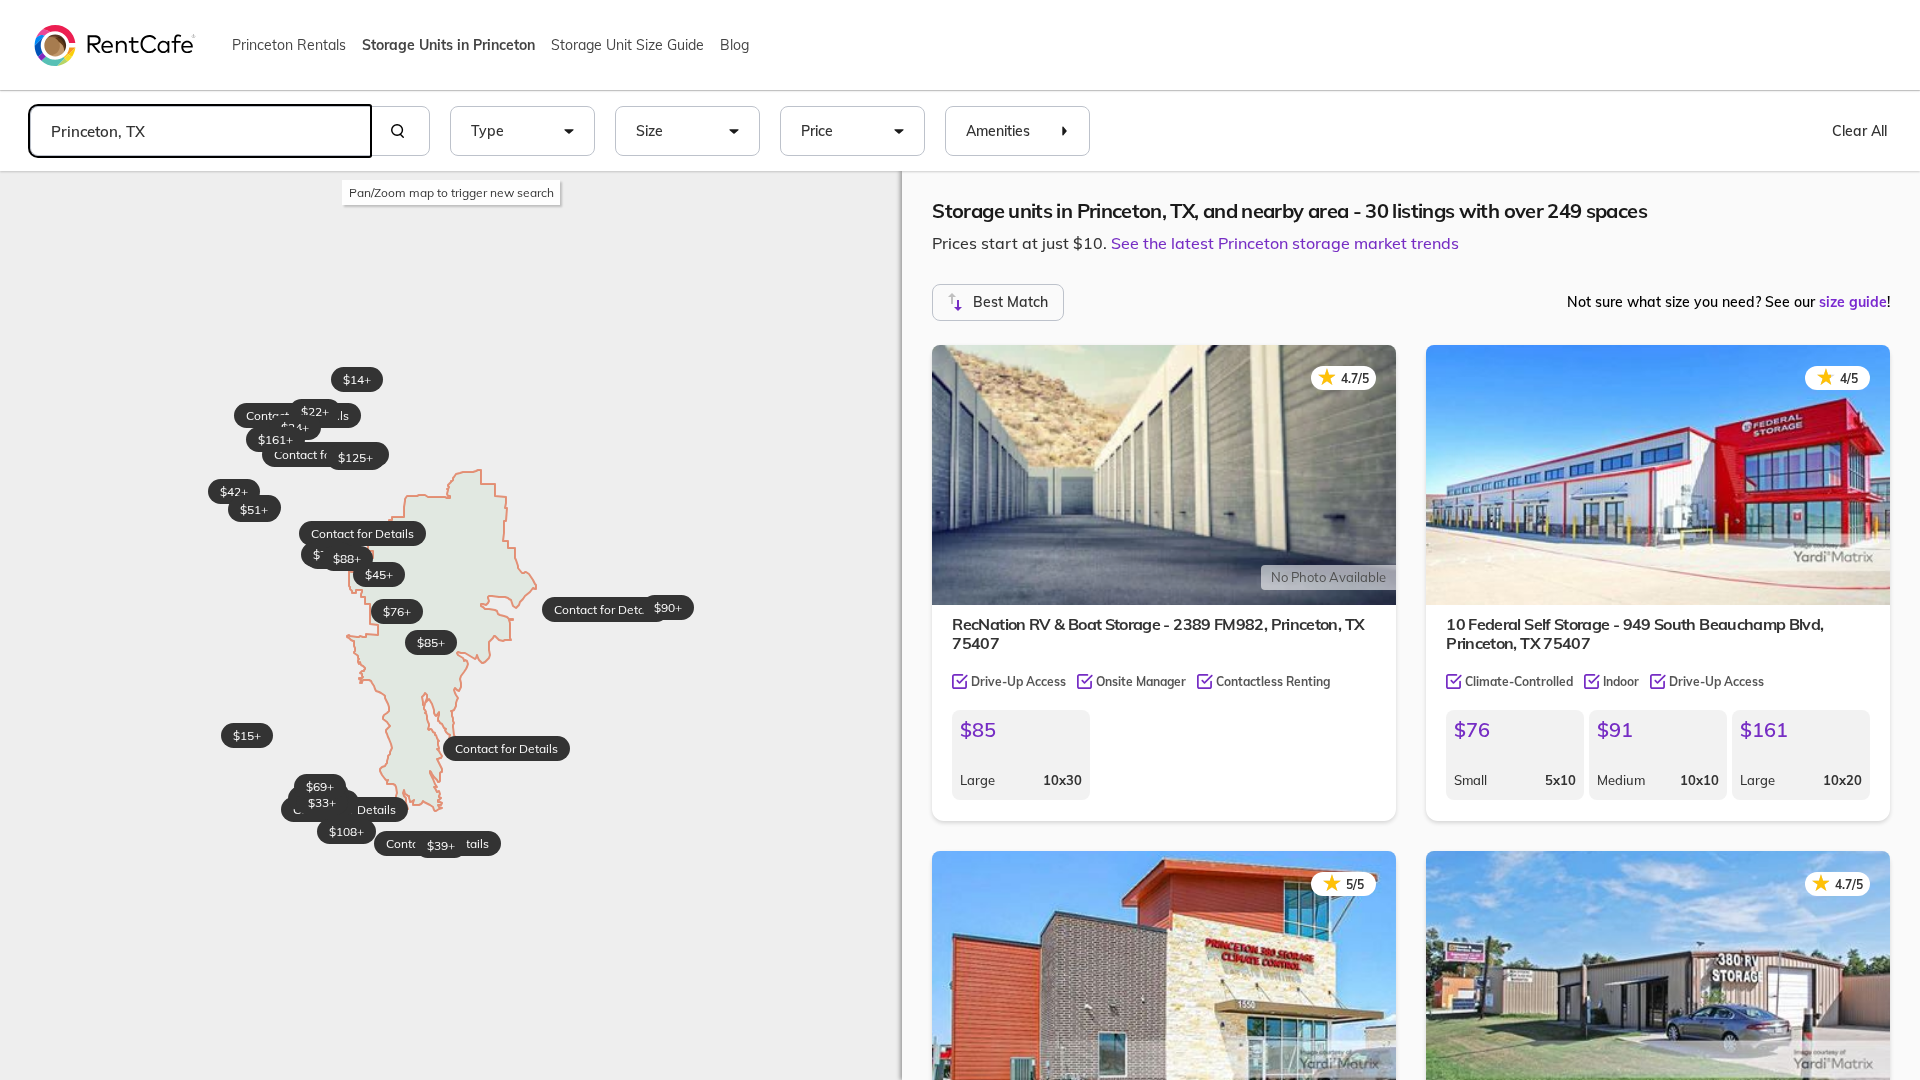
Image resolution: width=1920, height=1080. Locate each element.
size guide (1853, 302)
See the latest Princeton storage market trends (1285, 243)
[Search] (400, 131)
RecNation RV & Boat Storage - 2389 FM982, (1158, 633)
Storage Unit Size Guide (627, 45)
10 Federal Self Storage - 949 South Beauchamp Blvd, (1634, 633)
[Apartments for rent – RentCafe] (115, 44)
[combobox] (200, 131)
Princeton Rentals (289, 45)
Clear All (1859, 131)
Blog (734, 45)
